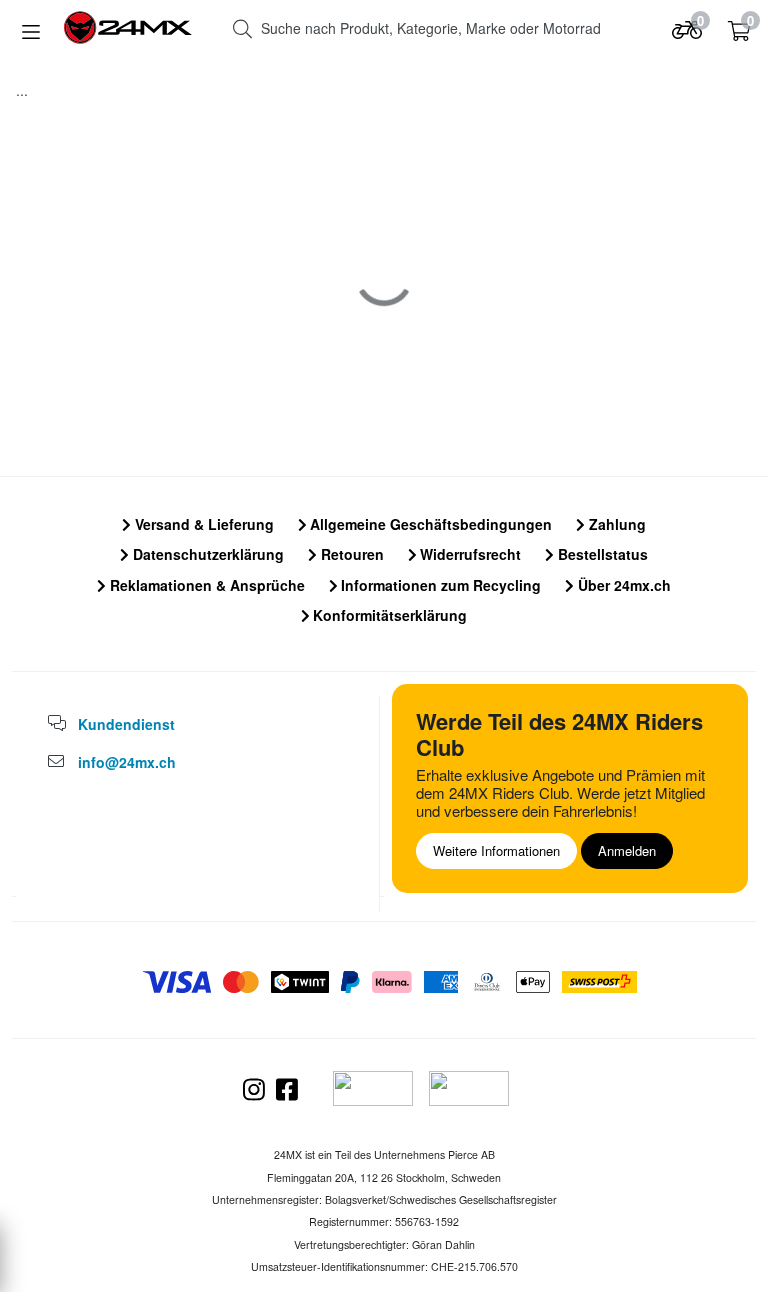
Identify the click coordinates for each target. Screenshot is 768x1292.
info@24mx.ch (127, 762)
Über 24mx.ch (622, 585)
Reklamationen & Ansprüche (205, 585)
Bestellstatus (601, 554)
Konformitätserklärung (388, 615)
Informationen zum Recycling (439, 585)
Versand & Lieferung (202, 524)
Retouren (350, 554)
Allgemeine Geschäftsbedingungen (429, 524)
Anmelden (627, 850)
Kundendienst (126, 724)
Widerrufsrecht (468, 554)
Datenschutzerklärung (206, 554)
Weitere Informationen (496, 850)
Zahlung (615, 524)
